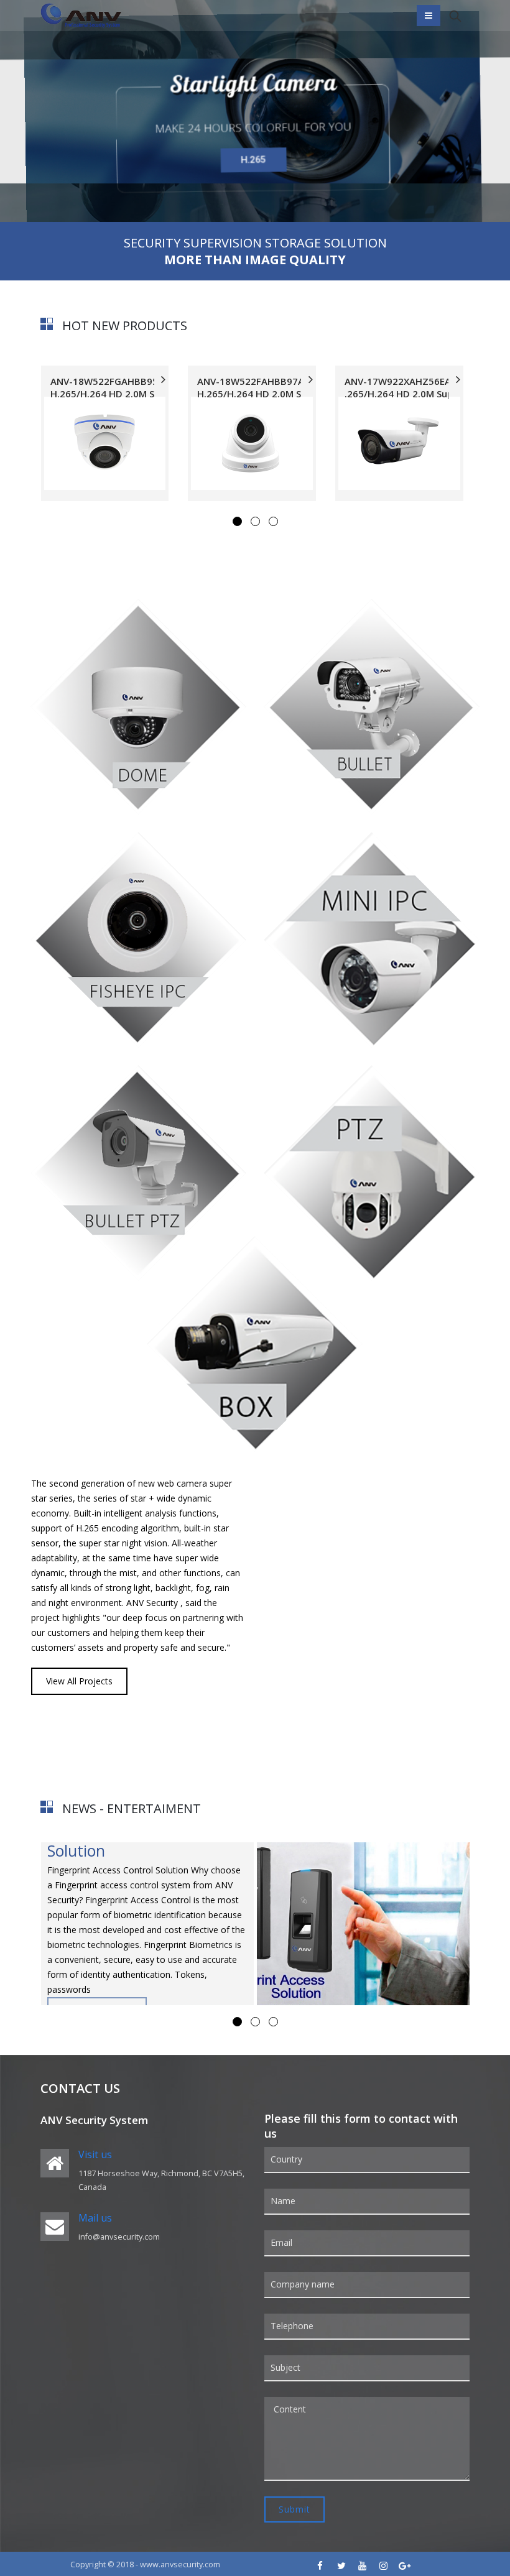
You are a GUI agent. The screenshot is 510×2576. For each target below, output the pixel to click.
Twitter (341, 2565)
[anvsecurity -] (81, 16)
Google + (405, 2565)
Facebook (320, 2565)
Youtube (363, 2565)
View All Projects (79, 1681)
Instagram (384, 2565)
